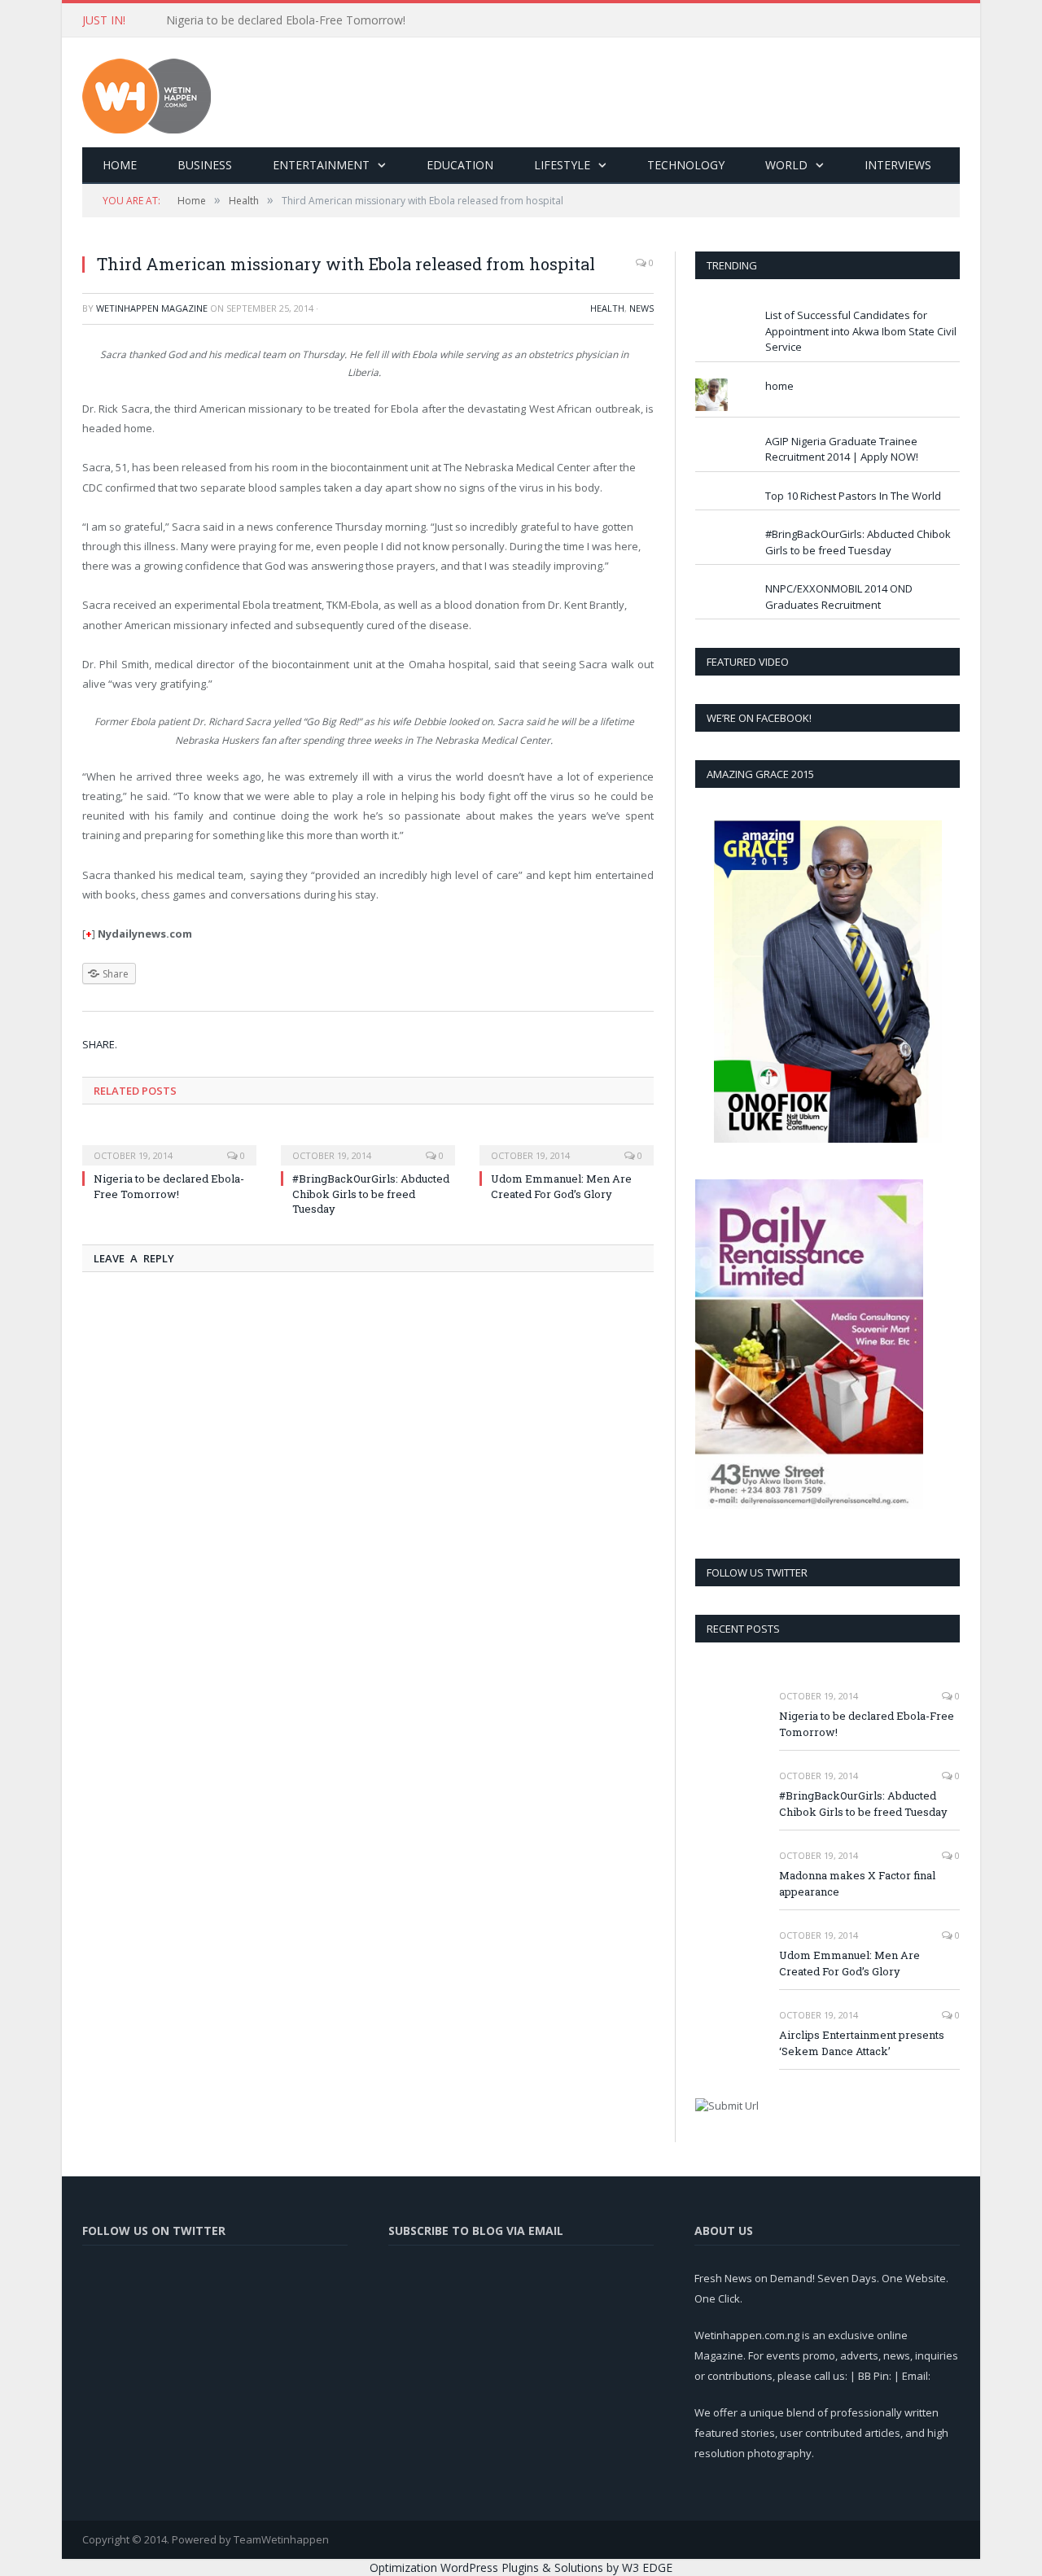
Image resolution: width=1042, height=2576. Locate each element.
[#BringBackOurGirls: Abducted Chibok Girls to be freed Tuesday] (368, 1144)
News (641, 308)
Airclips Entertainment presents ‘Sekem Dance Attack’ (862, 2043)
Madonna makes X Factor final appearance (857, 1884)
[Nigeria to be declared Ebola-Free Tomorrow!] (169, 1144)
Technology (686, 165)
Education (460, 165)
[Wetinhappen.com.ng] (147, 92)
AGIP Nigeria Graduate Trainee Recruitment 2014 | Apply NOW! (842, 449)
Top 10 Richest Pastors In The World (853, 496)
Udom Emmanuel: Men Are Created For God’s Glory (561, 1186)
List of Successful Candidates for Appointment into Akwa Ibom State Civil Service (861, 331)
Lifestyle (562, 165)
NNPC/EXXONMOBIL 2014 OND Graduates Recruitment (839, 597)
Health (607, 308)
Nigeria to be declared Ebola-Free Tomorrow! (169, 1186)
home (779, 386)
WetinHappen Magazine (152, 308)
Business (205, 165)
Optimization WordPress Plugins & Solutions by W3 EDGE (521, 2567)
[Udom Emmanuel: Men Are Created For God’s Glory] (567, 1144)
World (786, 165)
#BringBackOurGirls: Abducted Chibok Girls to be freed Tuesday (333, 20)
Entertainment (321, 165)
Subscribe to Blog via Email (476, 2230)
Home (120, 165)
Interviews (898, 165)
